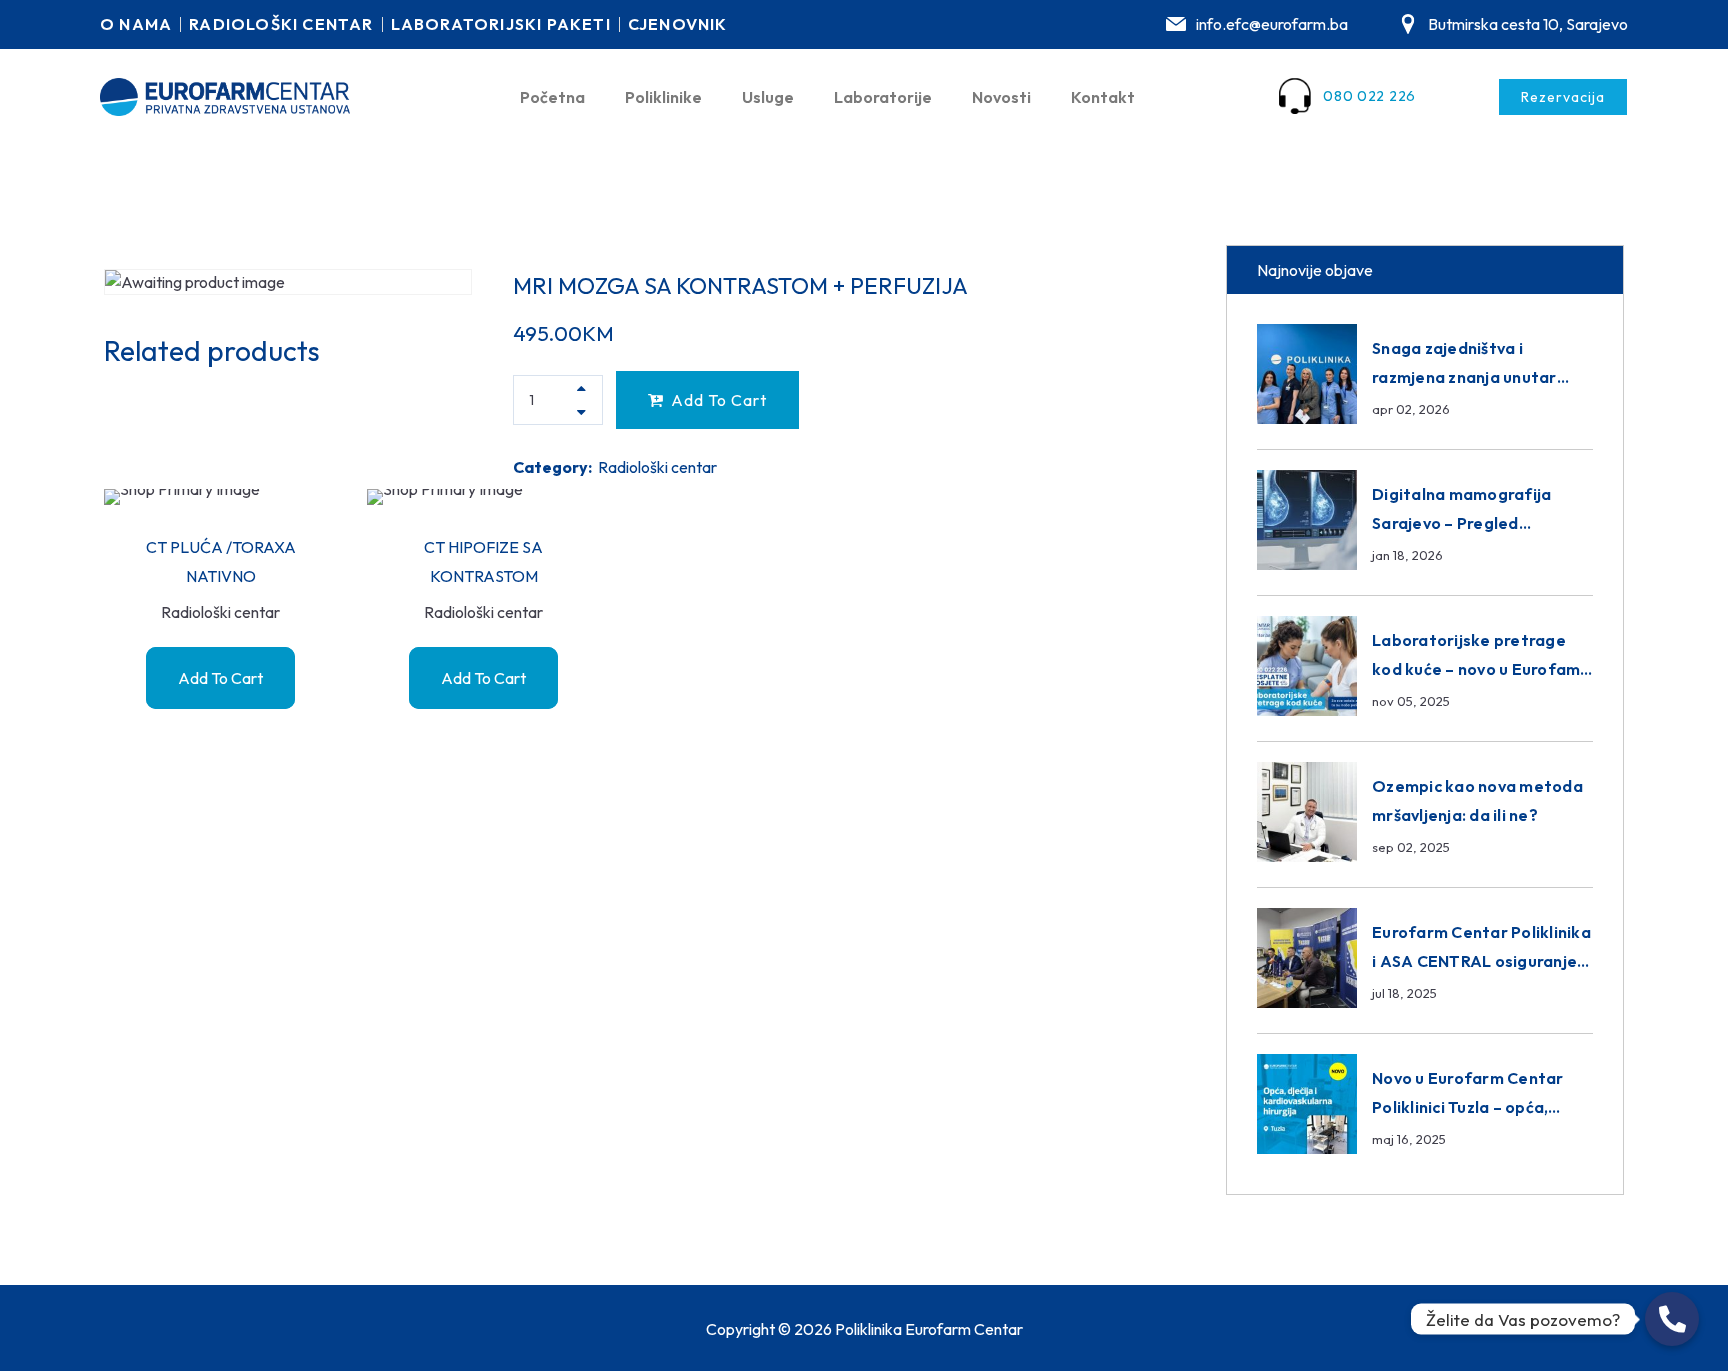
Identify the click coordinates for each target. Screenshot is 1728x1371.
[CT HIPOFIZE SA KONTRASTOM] (483, 497)
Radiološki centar (657, 467)
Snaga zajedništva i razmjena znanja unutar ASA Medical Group (1464, 377)
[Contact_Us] (1672, 1319)
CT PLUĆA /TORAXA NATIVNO (221, 561)
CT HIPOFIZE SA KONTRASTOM (483, 561)
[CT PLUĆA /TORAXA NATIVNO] (220, 497)
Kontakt (1103, 97)
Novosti (1001, 97)
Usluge (768, 97)
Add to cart (719, 400)
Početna (552, 97)
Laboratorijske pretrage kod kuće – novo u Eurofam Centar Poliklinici (1476, 669)
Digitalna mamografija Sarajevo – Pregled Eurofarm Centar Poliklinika (1481, 523)
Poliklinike (663, 97)
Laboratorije (883, 97)
